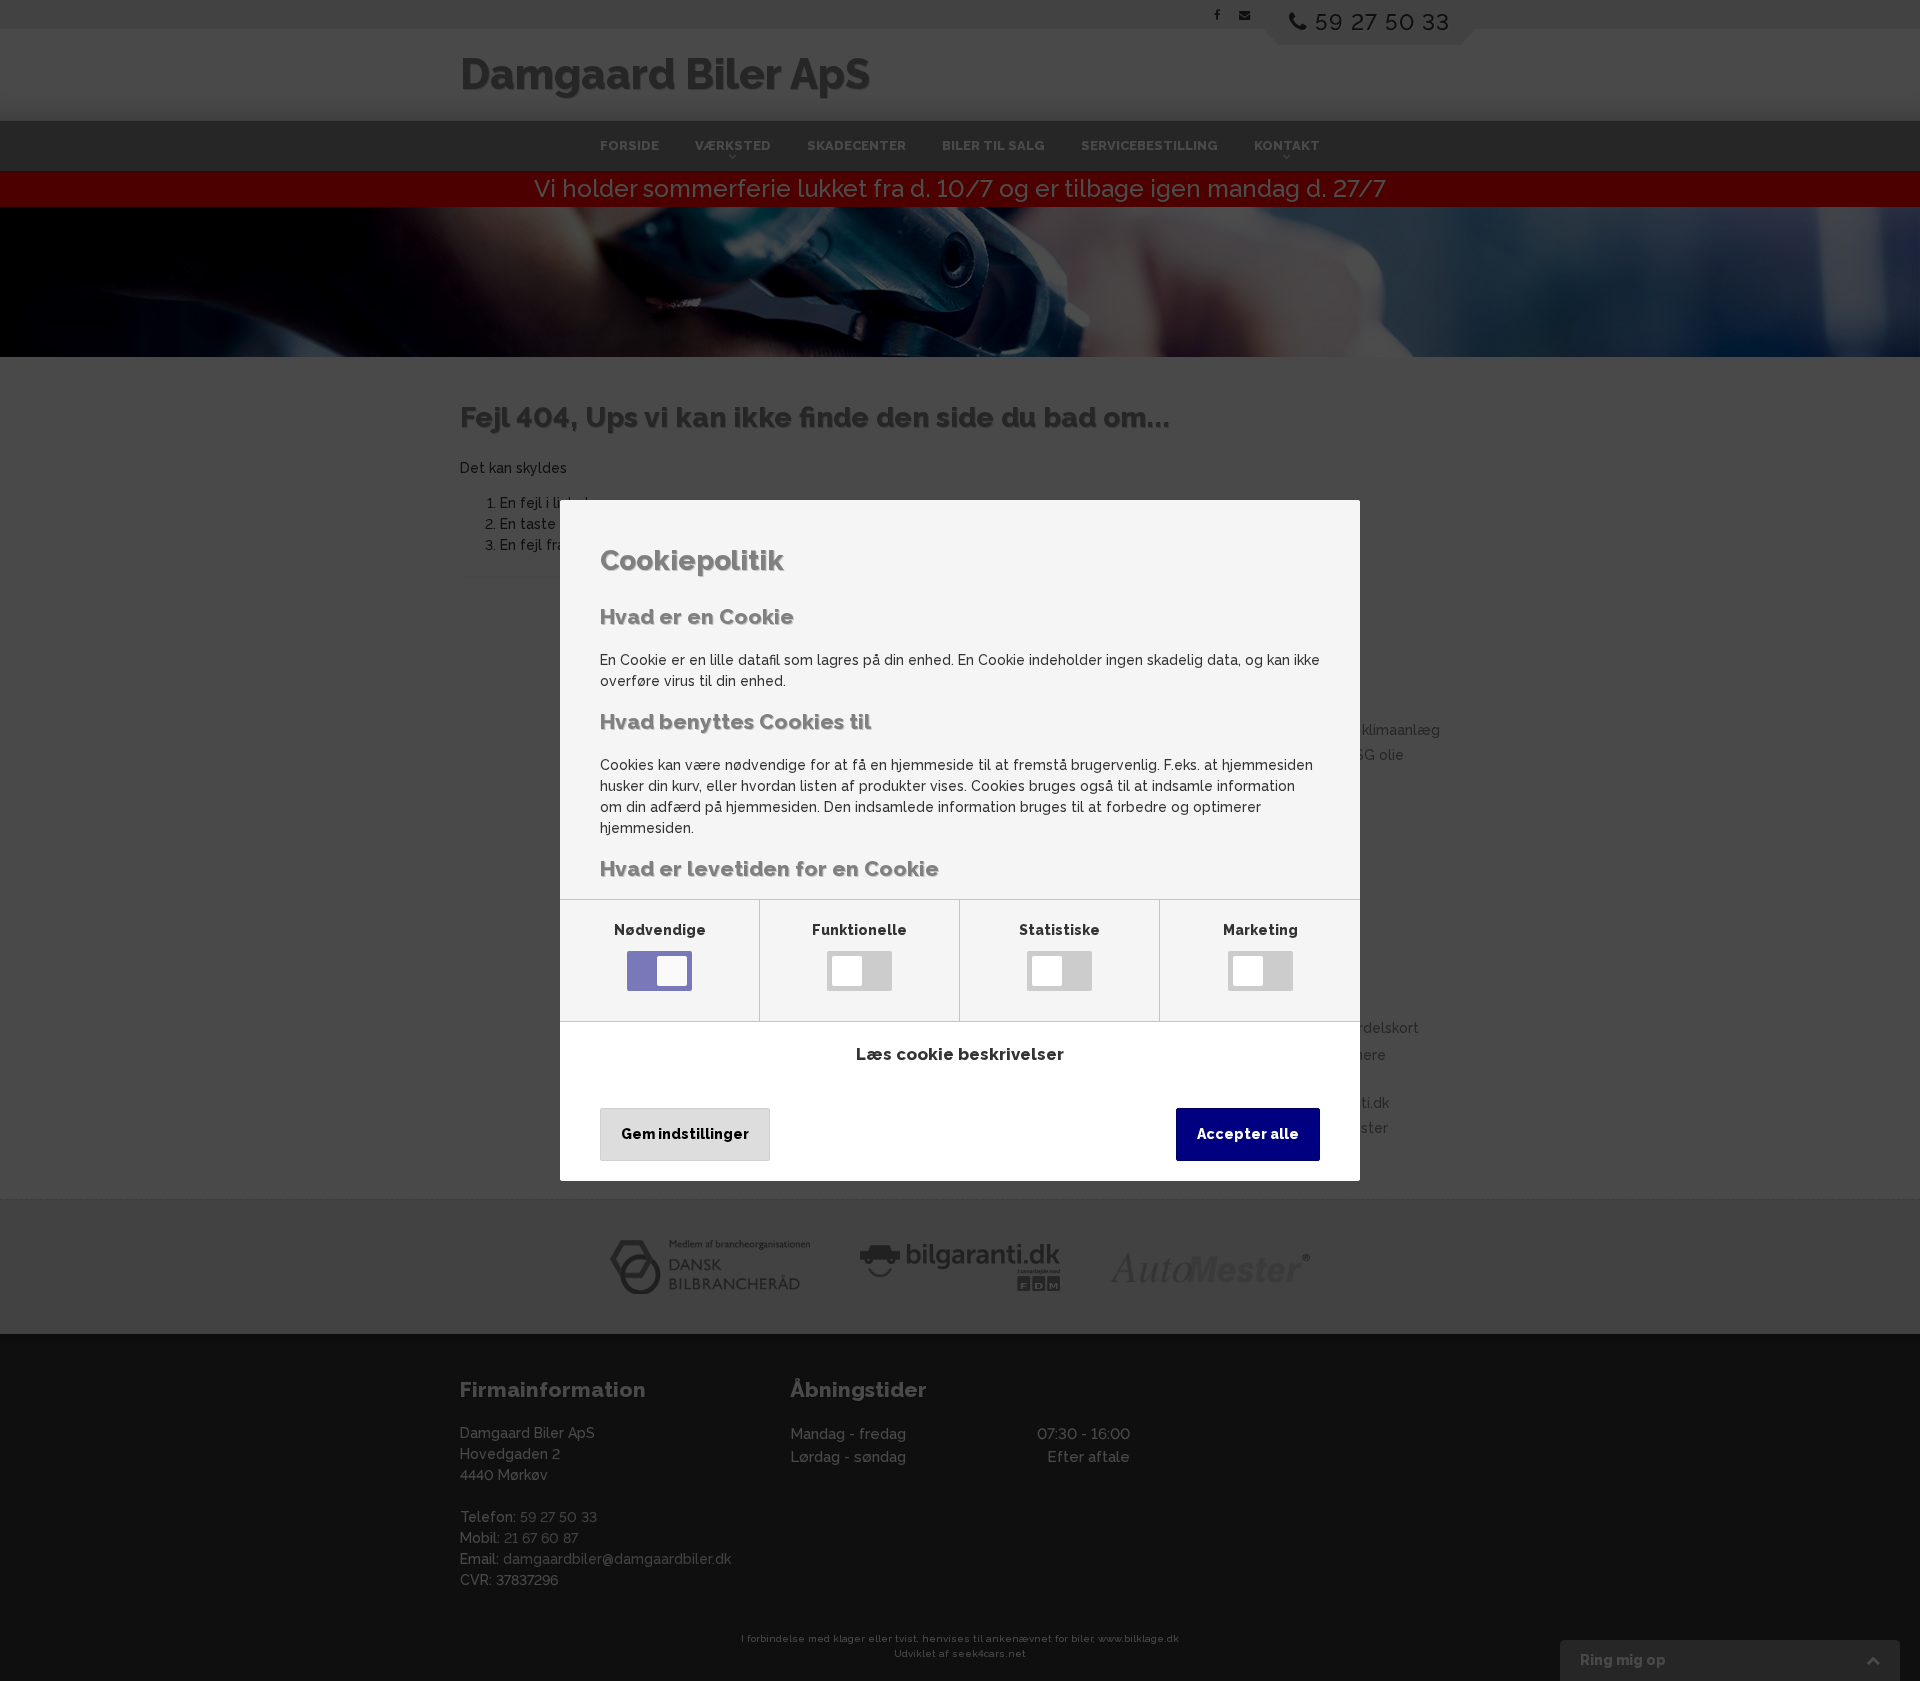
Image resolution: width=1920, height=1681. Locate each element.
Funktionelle (859, 930)
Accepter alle (1248, 1134)
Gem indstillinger (685, 1134)
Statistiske (1059, 930)
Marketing (1260, 930)
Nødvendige (660, 930)
